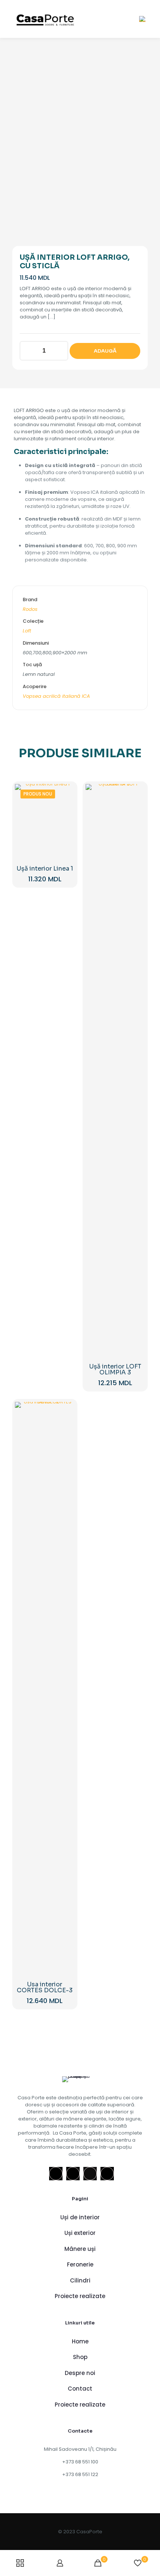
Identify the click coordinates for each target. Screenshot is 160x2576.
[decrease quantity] (28, 351)
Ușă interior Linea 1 (45, 869)
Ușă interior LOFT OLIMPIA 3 (115, 1369)
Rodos (30, 609)
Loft (27, 631)
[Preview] (66, 825)
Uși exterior (80, 2233)
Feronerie (80, 2264)
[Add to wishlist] (66, 814)
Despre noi (80, 2373)
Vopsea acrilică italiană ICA (56, 696)
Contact (80, 2389)
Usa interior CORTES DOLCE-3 (45, 1987)
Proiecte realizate (80, 2296)
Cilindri (80, 2280)
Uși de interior (80, 2217)
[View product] (66, 803)
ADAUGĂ (105, 351)
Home (80, 2341)
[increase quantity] (60, 351)
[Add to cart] (66, 793)
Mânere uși (80, 2249)
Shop (80, 2357)
